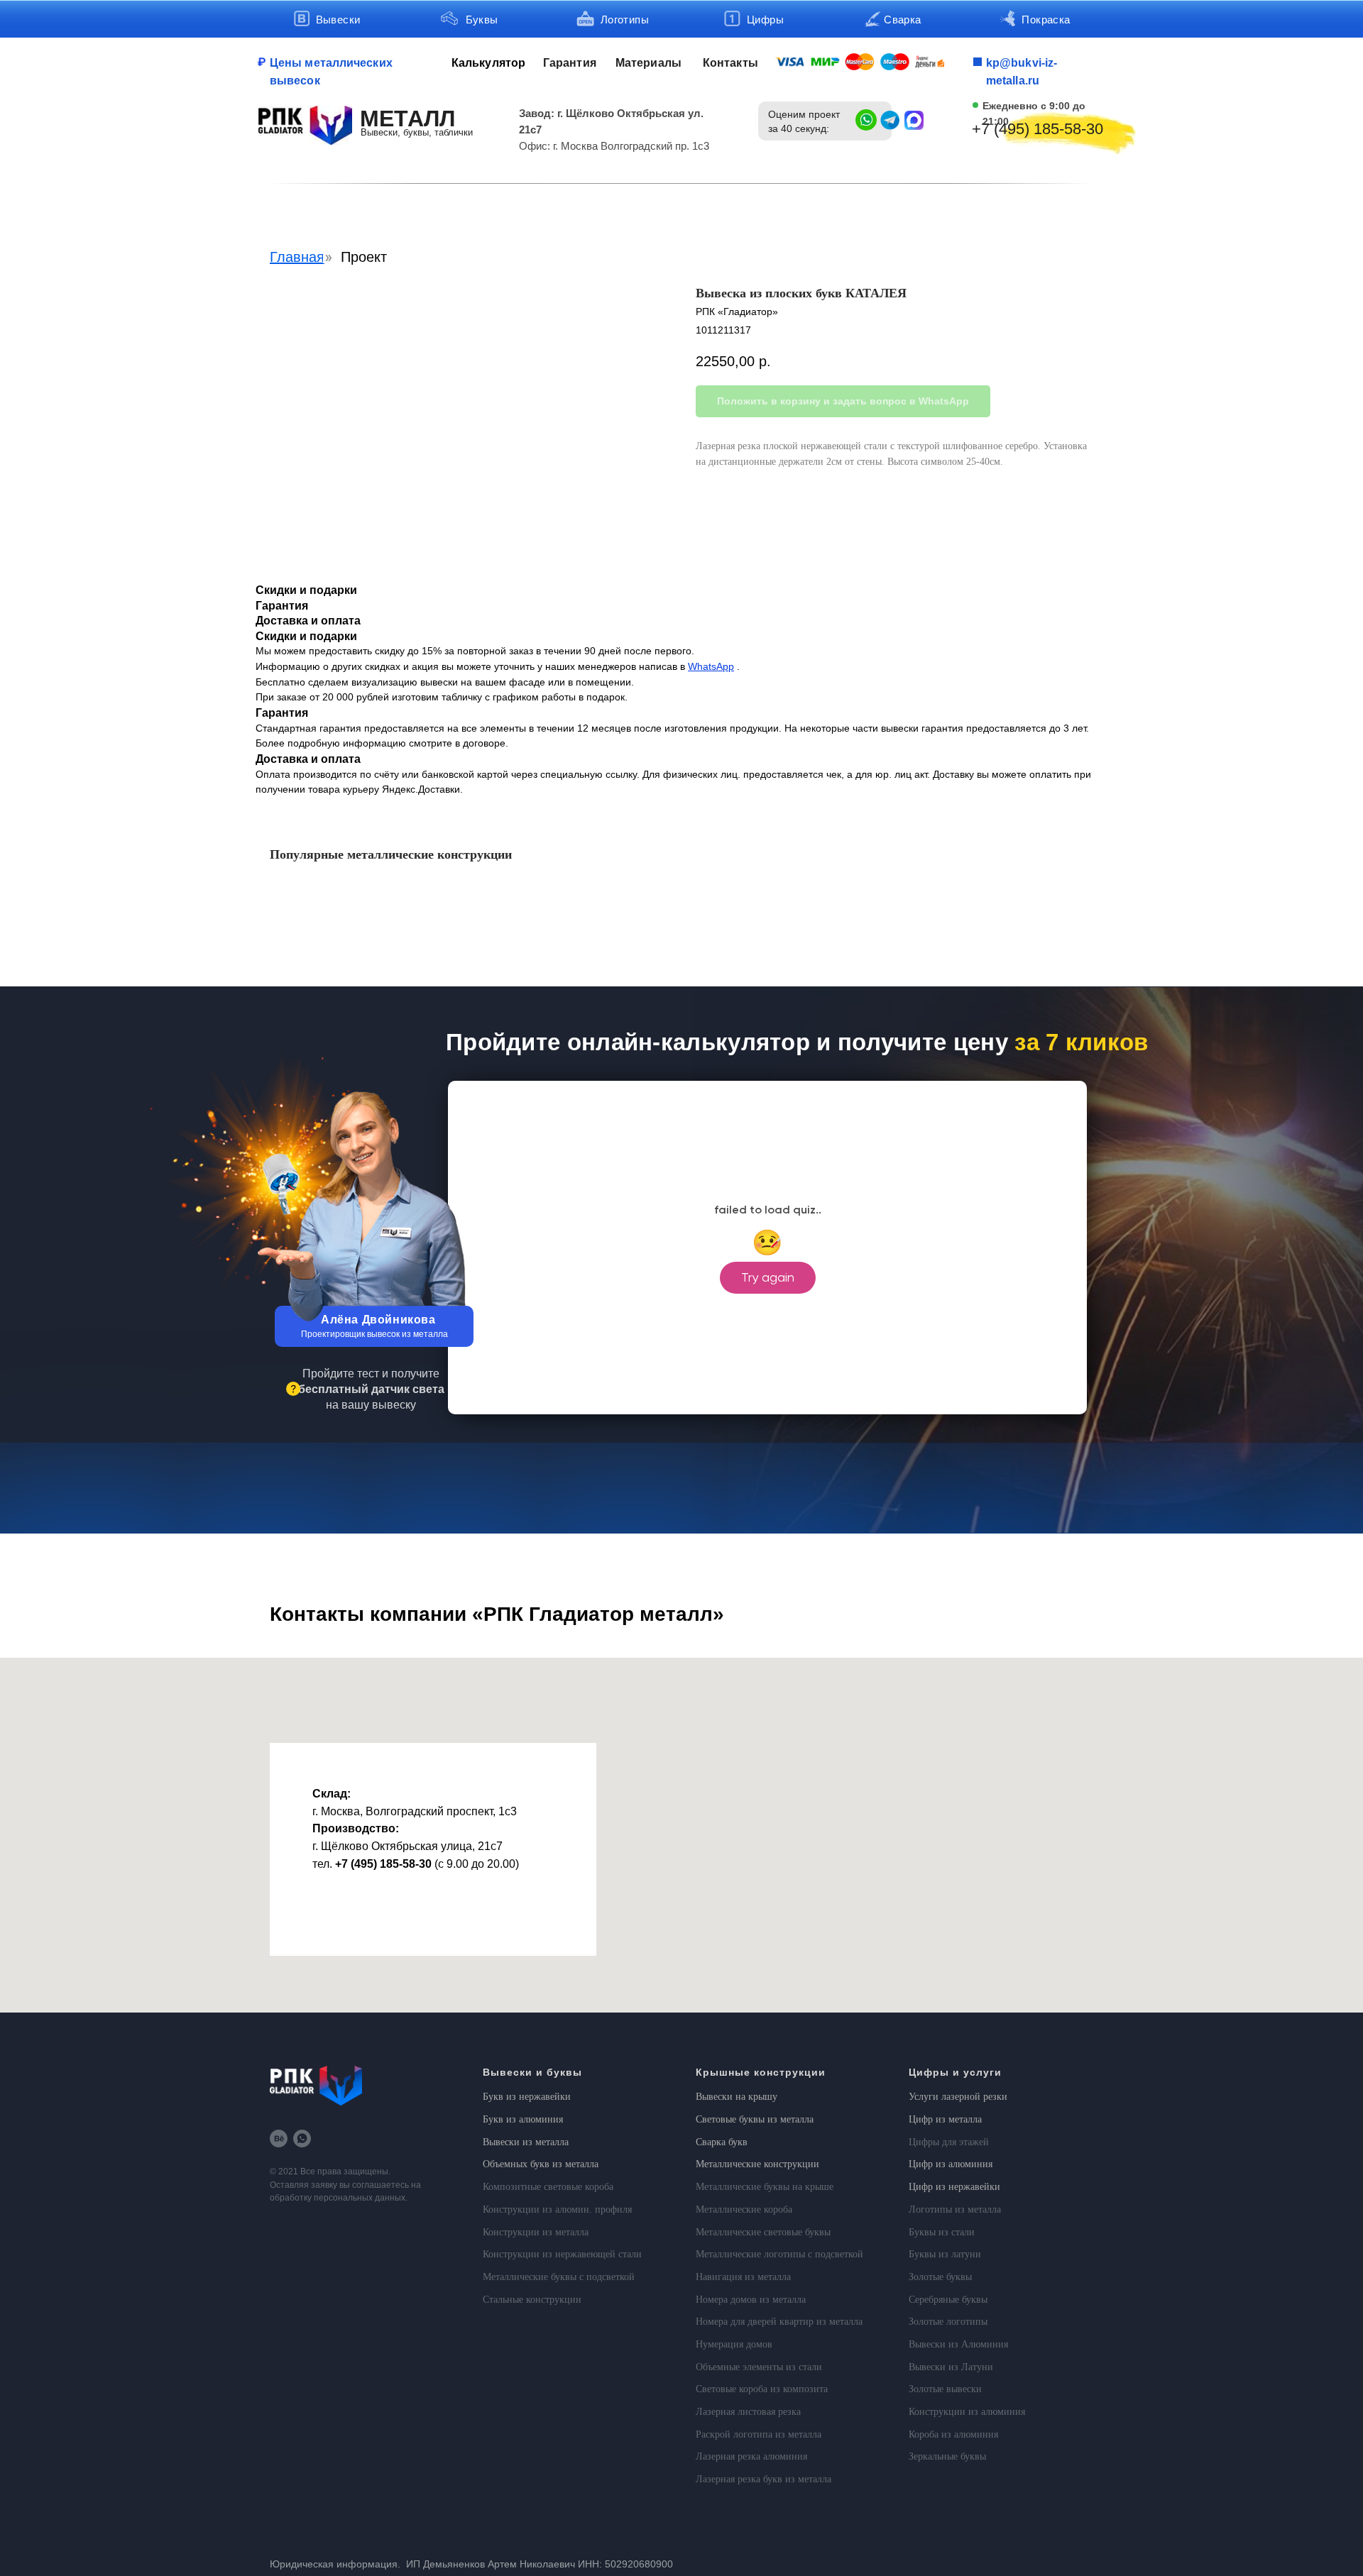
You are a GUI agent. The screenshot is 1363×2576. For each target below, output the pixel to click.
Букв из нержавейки (527, 2097)
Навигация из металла (743, 2277)
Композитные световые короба (548, 2187)
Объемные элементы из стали (759, 2367)
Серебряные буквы (948, 2300)
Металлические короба (744, 2209)
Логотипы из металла (955, 2209)
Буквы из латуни (945, 2254)
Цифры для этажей (949, 2142)
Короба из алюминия (953, 2434)
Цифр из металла (945, 2119)
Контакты (730, 63)
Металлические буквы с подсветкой (559, 2277)
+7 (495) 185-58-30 (1038, 129)
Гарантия (570, 63)
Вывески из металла (526, 2142)
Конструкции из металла (536, 2232)
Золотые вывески (945, 2389)
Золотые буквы (940, 2277)
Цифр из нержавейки (954, 2187)
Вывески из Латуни (951, 2367)
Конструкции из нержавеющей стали (562, 2254)
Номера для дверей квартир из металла (779, 2322)
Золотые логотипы (948, 2322)
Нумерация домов (734, 2344)
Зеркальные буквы (947, 2456)
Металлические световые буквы (763, 2232)
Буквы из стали (942, 2232)
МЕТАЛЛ (407, 119)
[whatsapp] (302, 2139)
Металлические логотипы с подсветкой (779, 2254)
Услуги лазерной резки (958, 2097)
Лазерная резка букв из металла (763, 2479)
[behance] (279, 2139)
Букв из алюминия (523, 2119)
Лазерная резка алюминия (751, 2456)
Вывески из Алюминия (958, 2344)
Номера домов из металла (751, 2300)
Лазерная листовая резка (748, 2412)
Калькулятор (488, 63)
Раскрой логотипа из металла (759, 2434)
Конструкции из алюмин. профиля (557, 2209)
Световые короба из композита (762, 2389)
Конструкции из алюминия (967, 2412)
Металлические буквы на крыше (765, 2187)
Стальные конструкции (532, 2300)
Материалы (648, 63)
